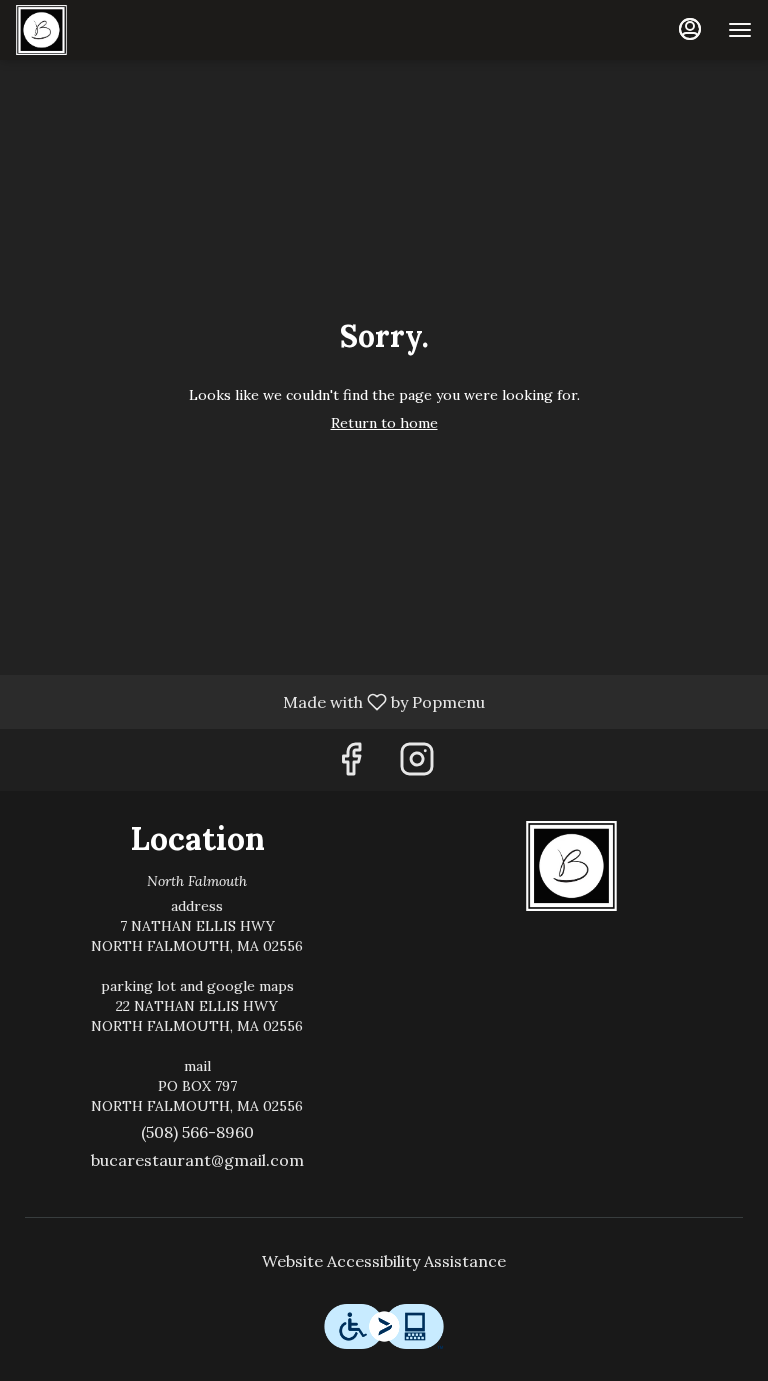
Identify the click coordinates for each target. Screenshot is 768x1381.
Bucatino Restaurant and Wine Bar (571, 866)
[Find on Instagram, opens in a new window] (417, 764)
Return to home (384, 423)
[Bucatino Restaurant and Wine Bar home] (106, 30)
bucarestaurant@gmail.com (197, 1160)
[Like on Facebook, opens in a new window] (351, 764)
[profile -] (690, 29)
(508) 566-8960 (197, 1132)
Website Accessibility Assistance (384, 1261)
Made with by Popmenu (250, 701)
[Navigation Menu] (740, 30)
